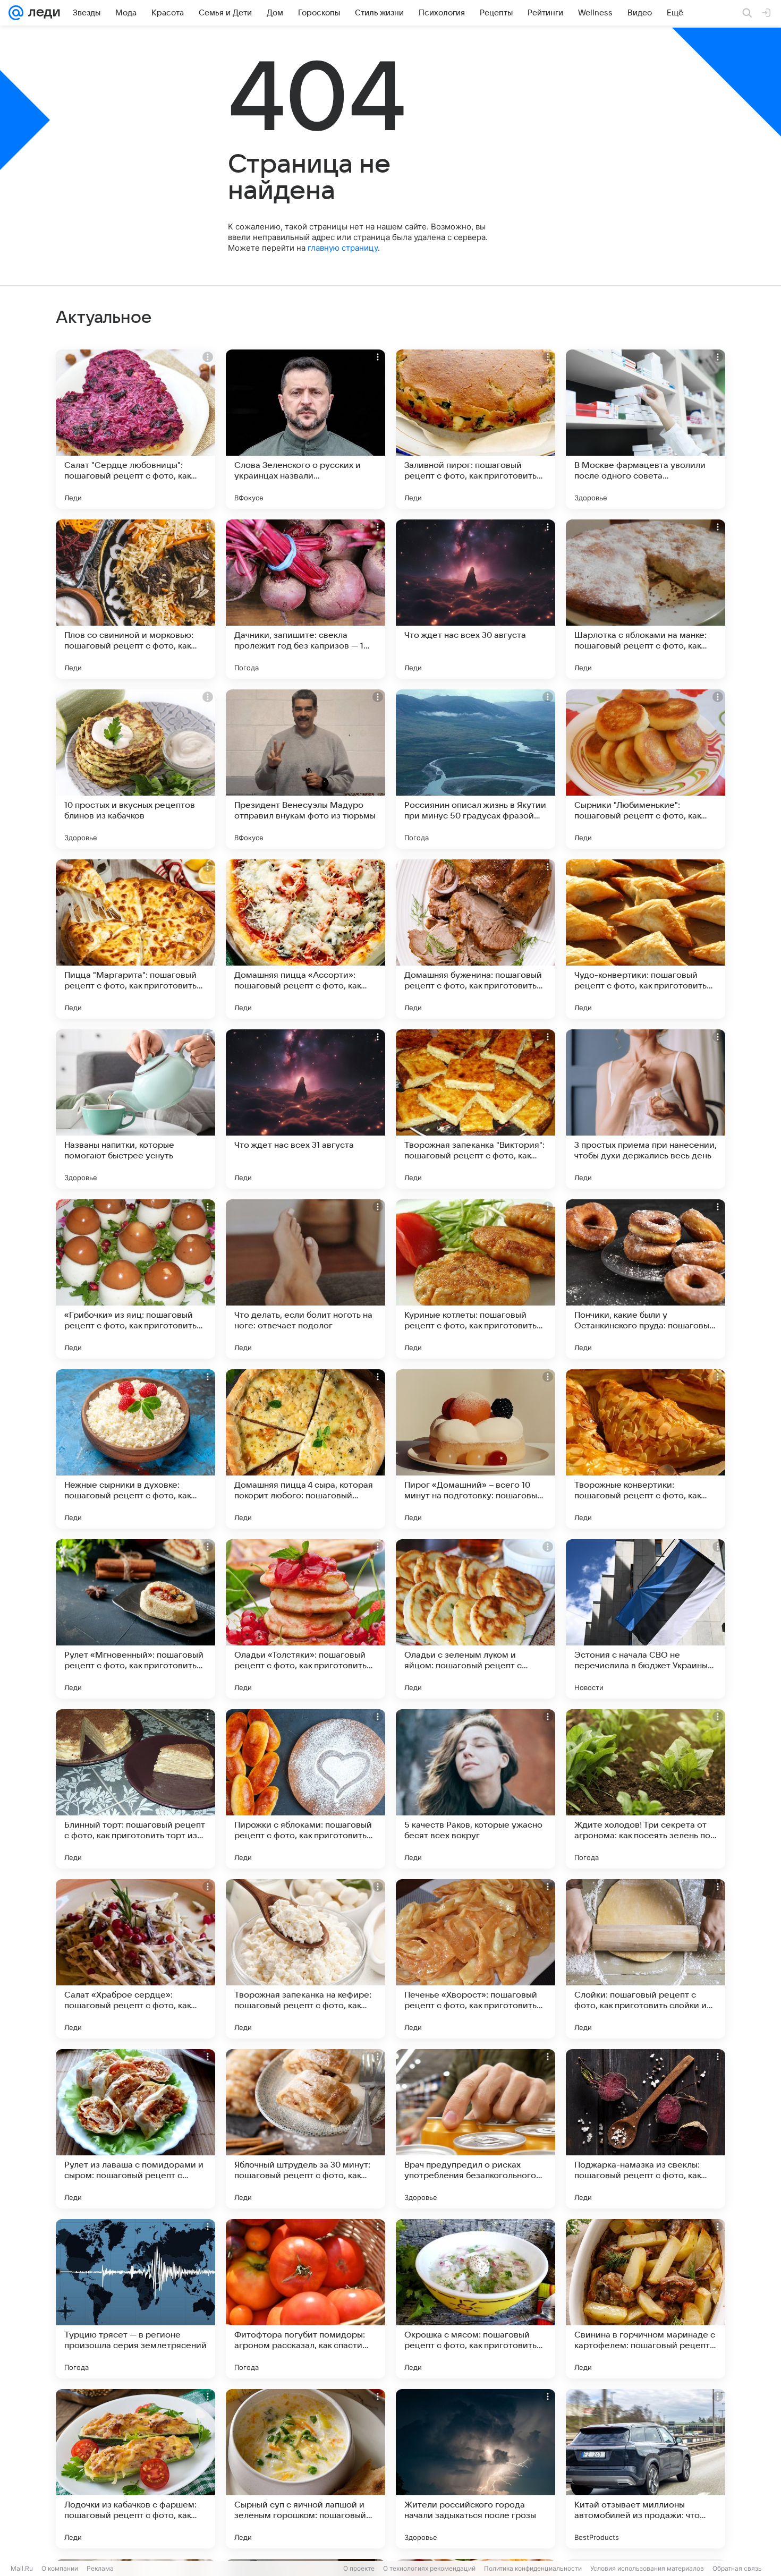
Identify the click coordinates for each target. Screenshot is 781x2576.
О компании (60, 2568)
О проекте (359, 2568)
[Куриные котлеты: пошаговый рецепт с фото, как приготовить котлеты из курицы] (476, 1279)
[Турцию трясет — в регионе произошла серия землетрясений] (135, 2299)
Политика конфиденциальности (533, 2568)
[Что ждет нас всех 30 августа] (476, 599)
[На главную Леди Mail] (42, 13)
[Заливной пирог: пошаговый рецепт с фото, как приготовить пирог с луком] (476, 429)
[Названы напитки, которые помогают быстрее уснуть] (135, 1109)
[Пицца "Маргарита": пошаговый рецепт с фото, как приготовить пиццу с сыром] (135, 939)
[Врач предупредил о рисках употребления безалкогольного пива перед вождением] (476, 2129)
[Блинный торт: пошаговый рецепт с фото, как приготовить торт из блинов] (135, 1789)
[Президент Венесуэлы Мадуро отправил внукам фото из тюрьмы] (305, 769)
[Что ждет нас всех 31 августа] (305, 1109)
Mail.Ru (22, 2568)
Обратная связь (737, 2568)
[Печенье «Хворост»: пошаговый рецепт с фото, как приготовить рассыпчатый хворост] (476, 1959)
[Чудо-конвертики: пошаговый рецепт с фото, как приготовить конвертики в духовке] (646, 939)
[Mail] (16, 13)
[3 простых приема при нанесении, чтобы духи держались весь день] (646, 1109)
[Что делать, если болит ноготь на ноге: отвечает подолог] (305, 1279)
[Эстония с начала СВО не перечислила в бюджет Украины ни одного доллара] (646, 1619)
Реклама (100, 2568)
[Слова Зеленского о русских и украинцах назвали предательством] (305, 429)
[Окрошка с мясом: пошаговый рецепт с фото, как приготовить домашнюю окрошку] (476, 2299)
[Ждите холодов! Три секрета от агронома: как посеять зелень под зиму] (646, 1789)
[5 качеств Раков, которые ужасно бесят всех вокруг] (476, 1789)
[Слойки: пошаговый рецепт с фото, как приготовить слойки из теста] (646, 1959)
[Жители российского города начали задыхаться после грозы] (476, 2469)
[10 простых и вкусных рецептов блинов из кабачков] (135, 769)
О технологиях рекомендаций (429, 2568)
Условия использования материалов (647, 2568)
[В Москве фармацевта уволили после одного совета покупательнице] (646, 429)
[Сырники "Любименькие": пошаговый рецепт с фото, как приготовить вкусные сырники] (646, 769)
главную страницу (343, 248)
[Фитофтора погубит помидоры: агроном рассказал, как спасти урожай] (305, 2299)
